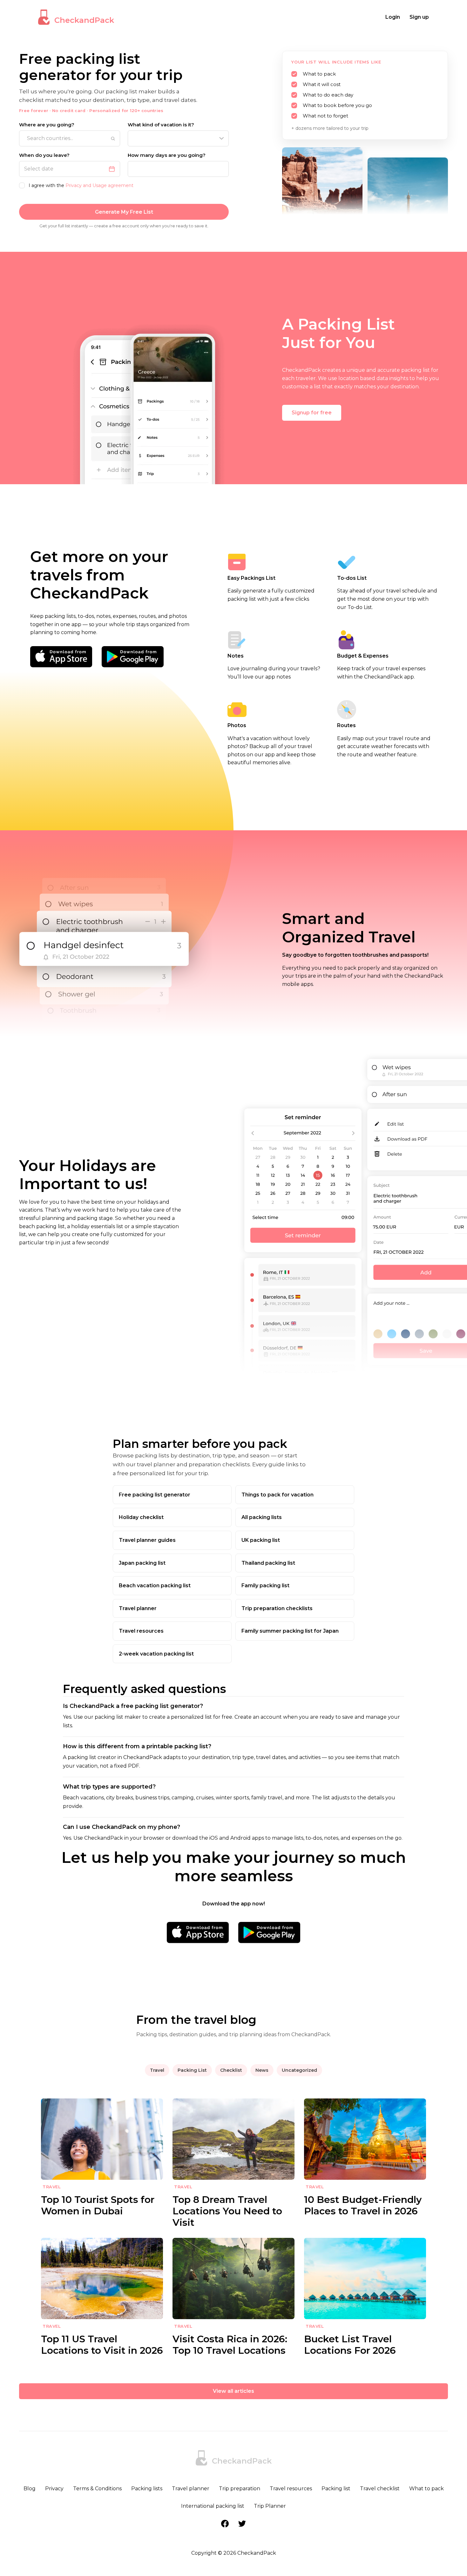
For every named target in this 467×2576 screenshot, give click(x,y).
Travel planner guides (147, 1540)
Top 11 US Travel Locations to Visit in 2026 (102, 2345)
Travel (157, 2070)
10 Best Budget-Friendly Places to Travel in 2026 (363, 2205)
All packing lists (262, 1517)
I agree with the (81, 185)
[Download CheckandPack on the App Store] (61, 657)
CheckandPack (84, 20)
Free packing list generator (155, 1495)
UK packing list (261, 1540)
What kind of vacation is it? (161, 125)
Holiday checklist (141, 1517)
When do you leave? (44, 155)
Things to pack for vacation (277, 1495)
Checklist (231, 2070)
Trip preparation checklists (277, 1608)
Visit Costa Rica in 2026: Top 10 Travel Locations (230, 2345)
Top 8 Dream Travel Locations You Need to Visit (227, 2211)
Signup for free (312, 413)
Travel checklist (380, 2489)
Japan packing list (142, 1563)
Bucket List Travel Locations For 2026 (350, 2345)
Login (393, 17)
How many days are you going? (167, 155)
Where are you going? (47, 125)
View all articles (233, 2391)
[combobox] (70, 138)
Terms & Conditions (97, 2489)
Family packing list (265, 1586)
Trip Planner (270, 2506)
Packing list (336, 2489)
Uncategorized (299, 2070)
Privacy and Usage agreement (99, 185)
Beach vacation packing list (155, 1586)
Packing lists (147, 2489)
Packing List (192, 2070)
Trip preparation (240, 2489)
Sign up (419, 17)
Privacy (54, 2489)
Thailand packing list (268, 1563)
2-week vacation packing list (156, 1654)
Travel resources (141, 1631)
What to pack (426, 2489)
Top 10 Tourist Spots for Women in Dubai (98, 2205)
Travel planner (138, 1608)
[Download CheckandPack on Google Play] (133, 657)
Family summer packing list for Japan (290, 1631)
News (262, 2070)
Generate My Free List (124, 212)
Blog (30, 2489)
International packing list (213, 2506)
